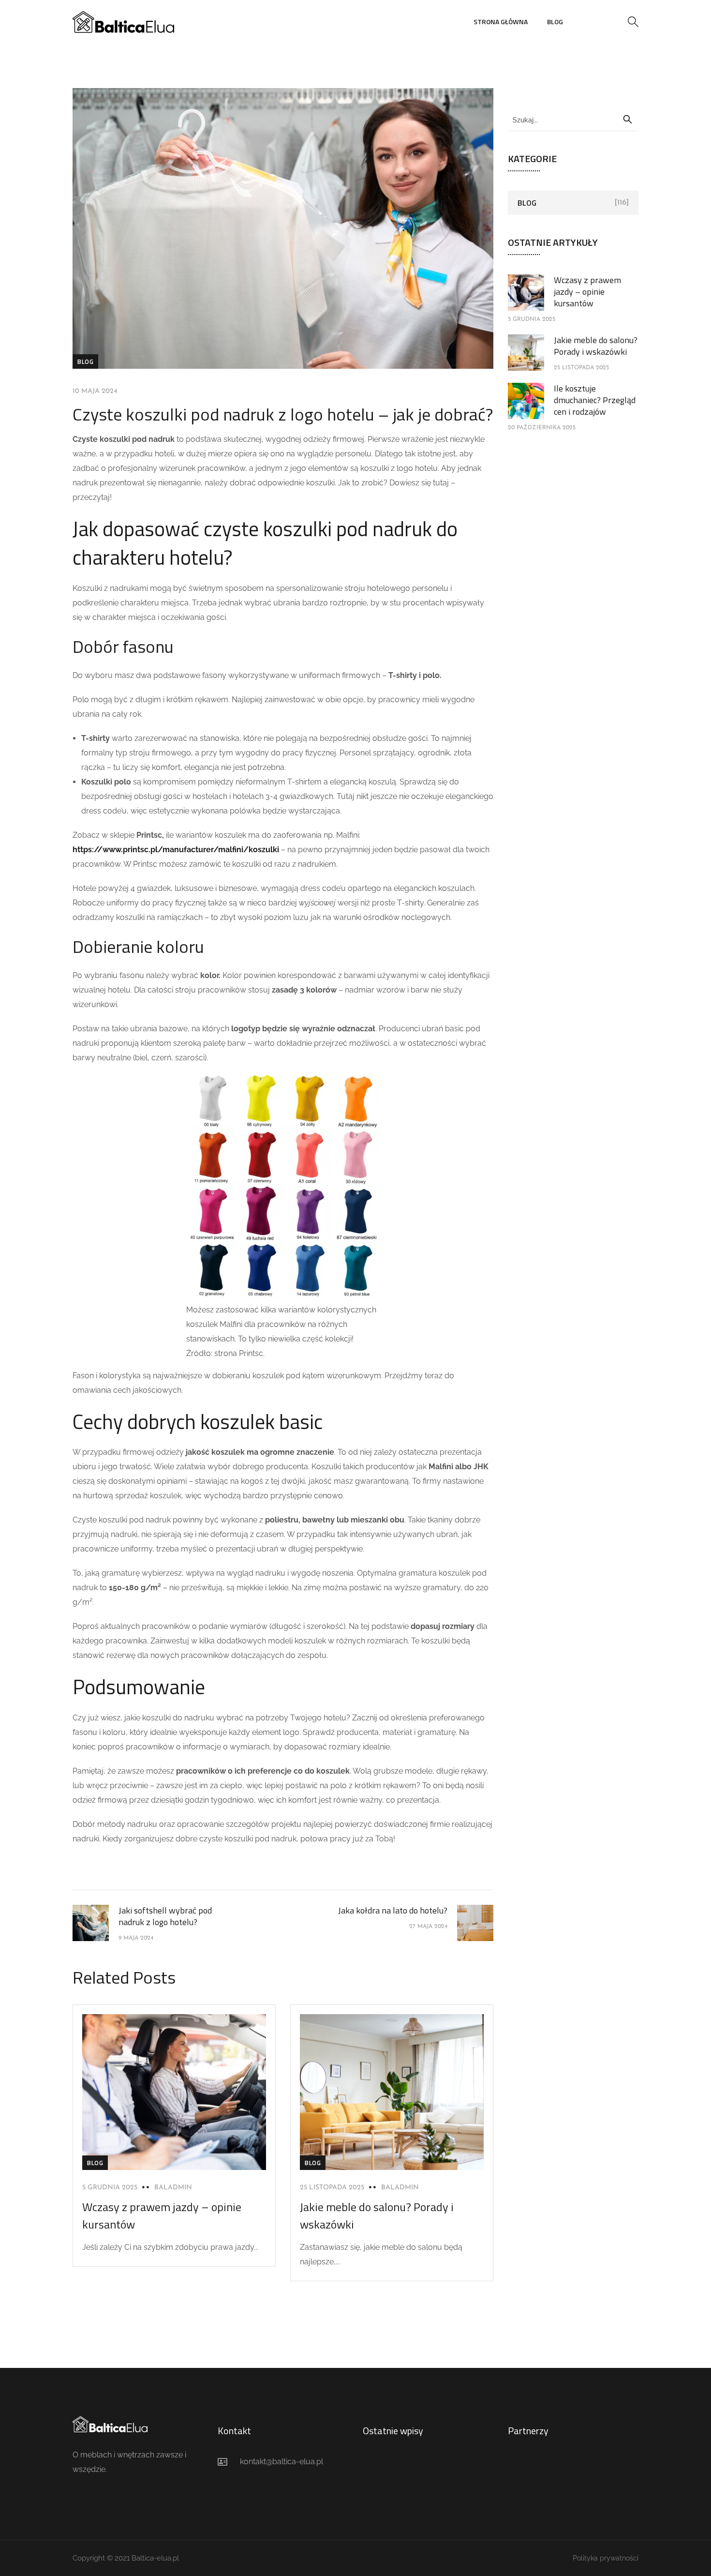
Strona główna (501, 22)
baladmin (173, 2188)
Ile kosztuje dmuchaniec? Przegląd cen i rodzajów (595, 400)
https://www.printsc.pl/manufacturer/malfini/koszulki (176, 850)
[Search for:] (573, 120)
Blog (555, 22)
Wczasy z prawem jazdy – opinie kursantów (587, 292)
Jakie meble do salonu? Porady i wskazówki (596, 346)
